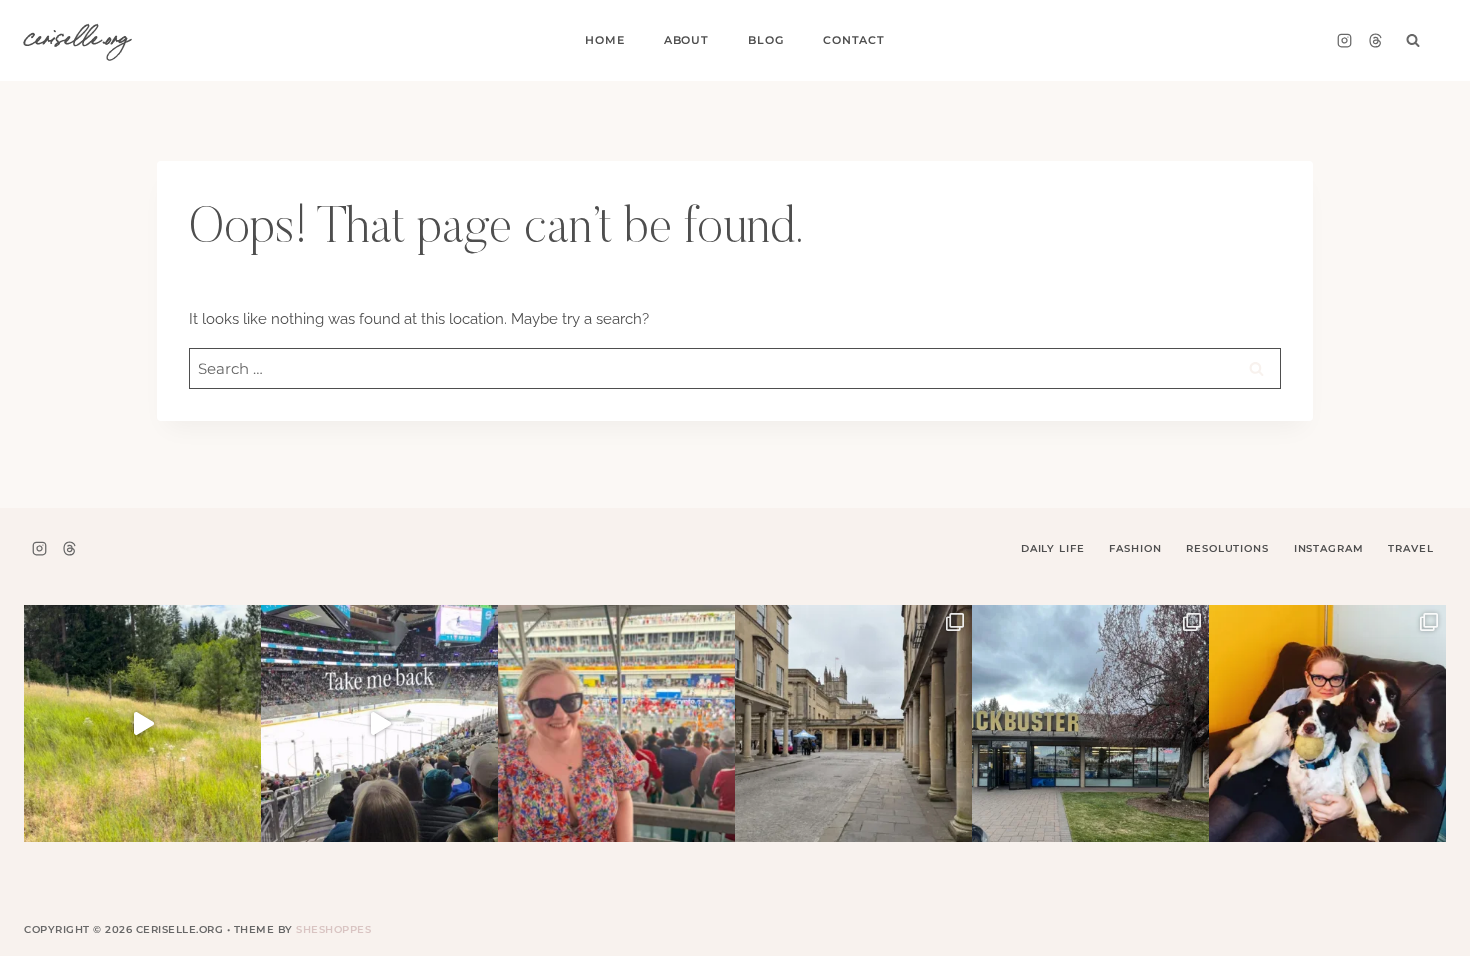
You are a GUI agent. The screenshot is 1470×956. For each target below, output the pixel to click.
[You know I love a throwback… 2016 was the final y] (1327, 723)
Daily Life (1053, 548)
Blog (765, 40)
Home (604, 40)
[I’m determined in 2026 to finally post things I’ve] (1090, 723)
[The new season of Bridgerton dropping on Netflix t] (853, 723)
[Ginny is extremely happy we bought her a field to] (142, 723)
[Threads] (1375, 41)
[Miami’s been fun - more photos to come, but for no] (616, 723)
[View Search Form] (1413, 41)
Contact (854, 40)
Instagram (1329, 548)
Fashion (1135, 548)
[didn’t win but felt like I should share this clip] (379, 723)
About (686, 40)
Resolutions (1227, 548)
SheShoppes (333, 929)
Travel (1410, 548)
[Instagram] (1344, 41)
